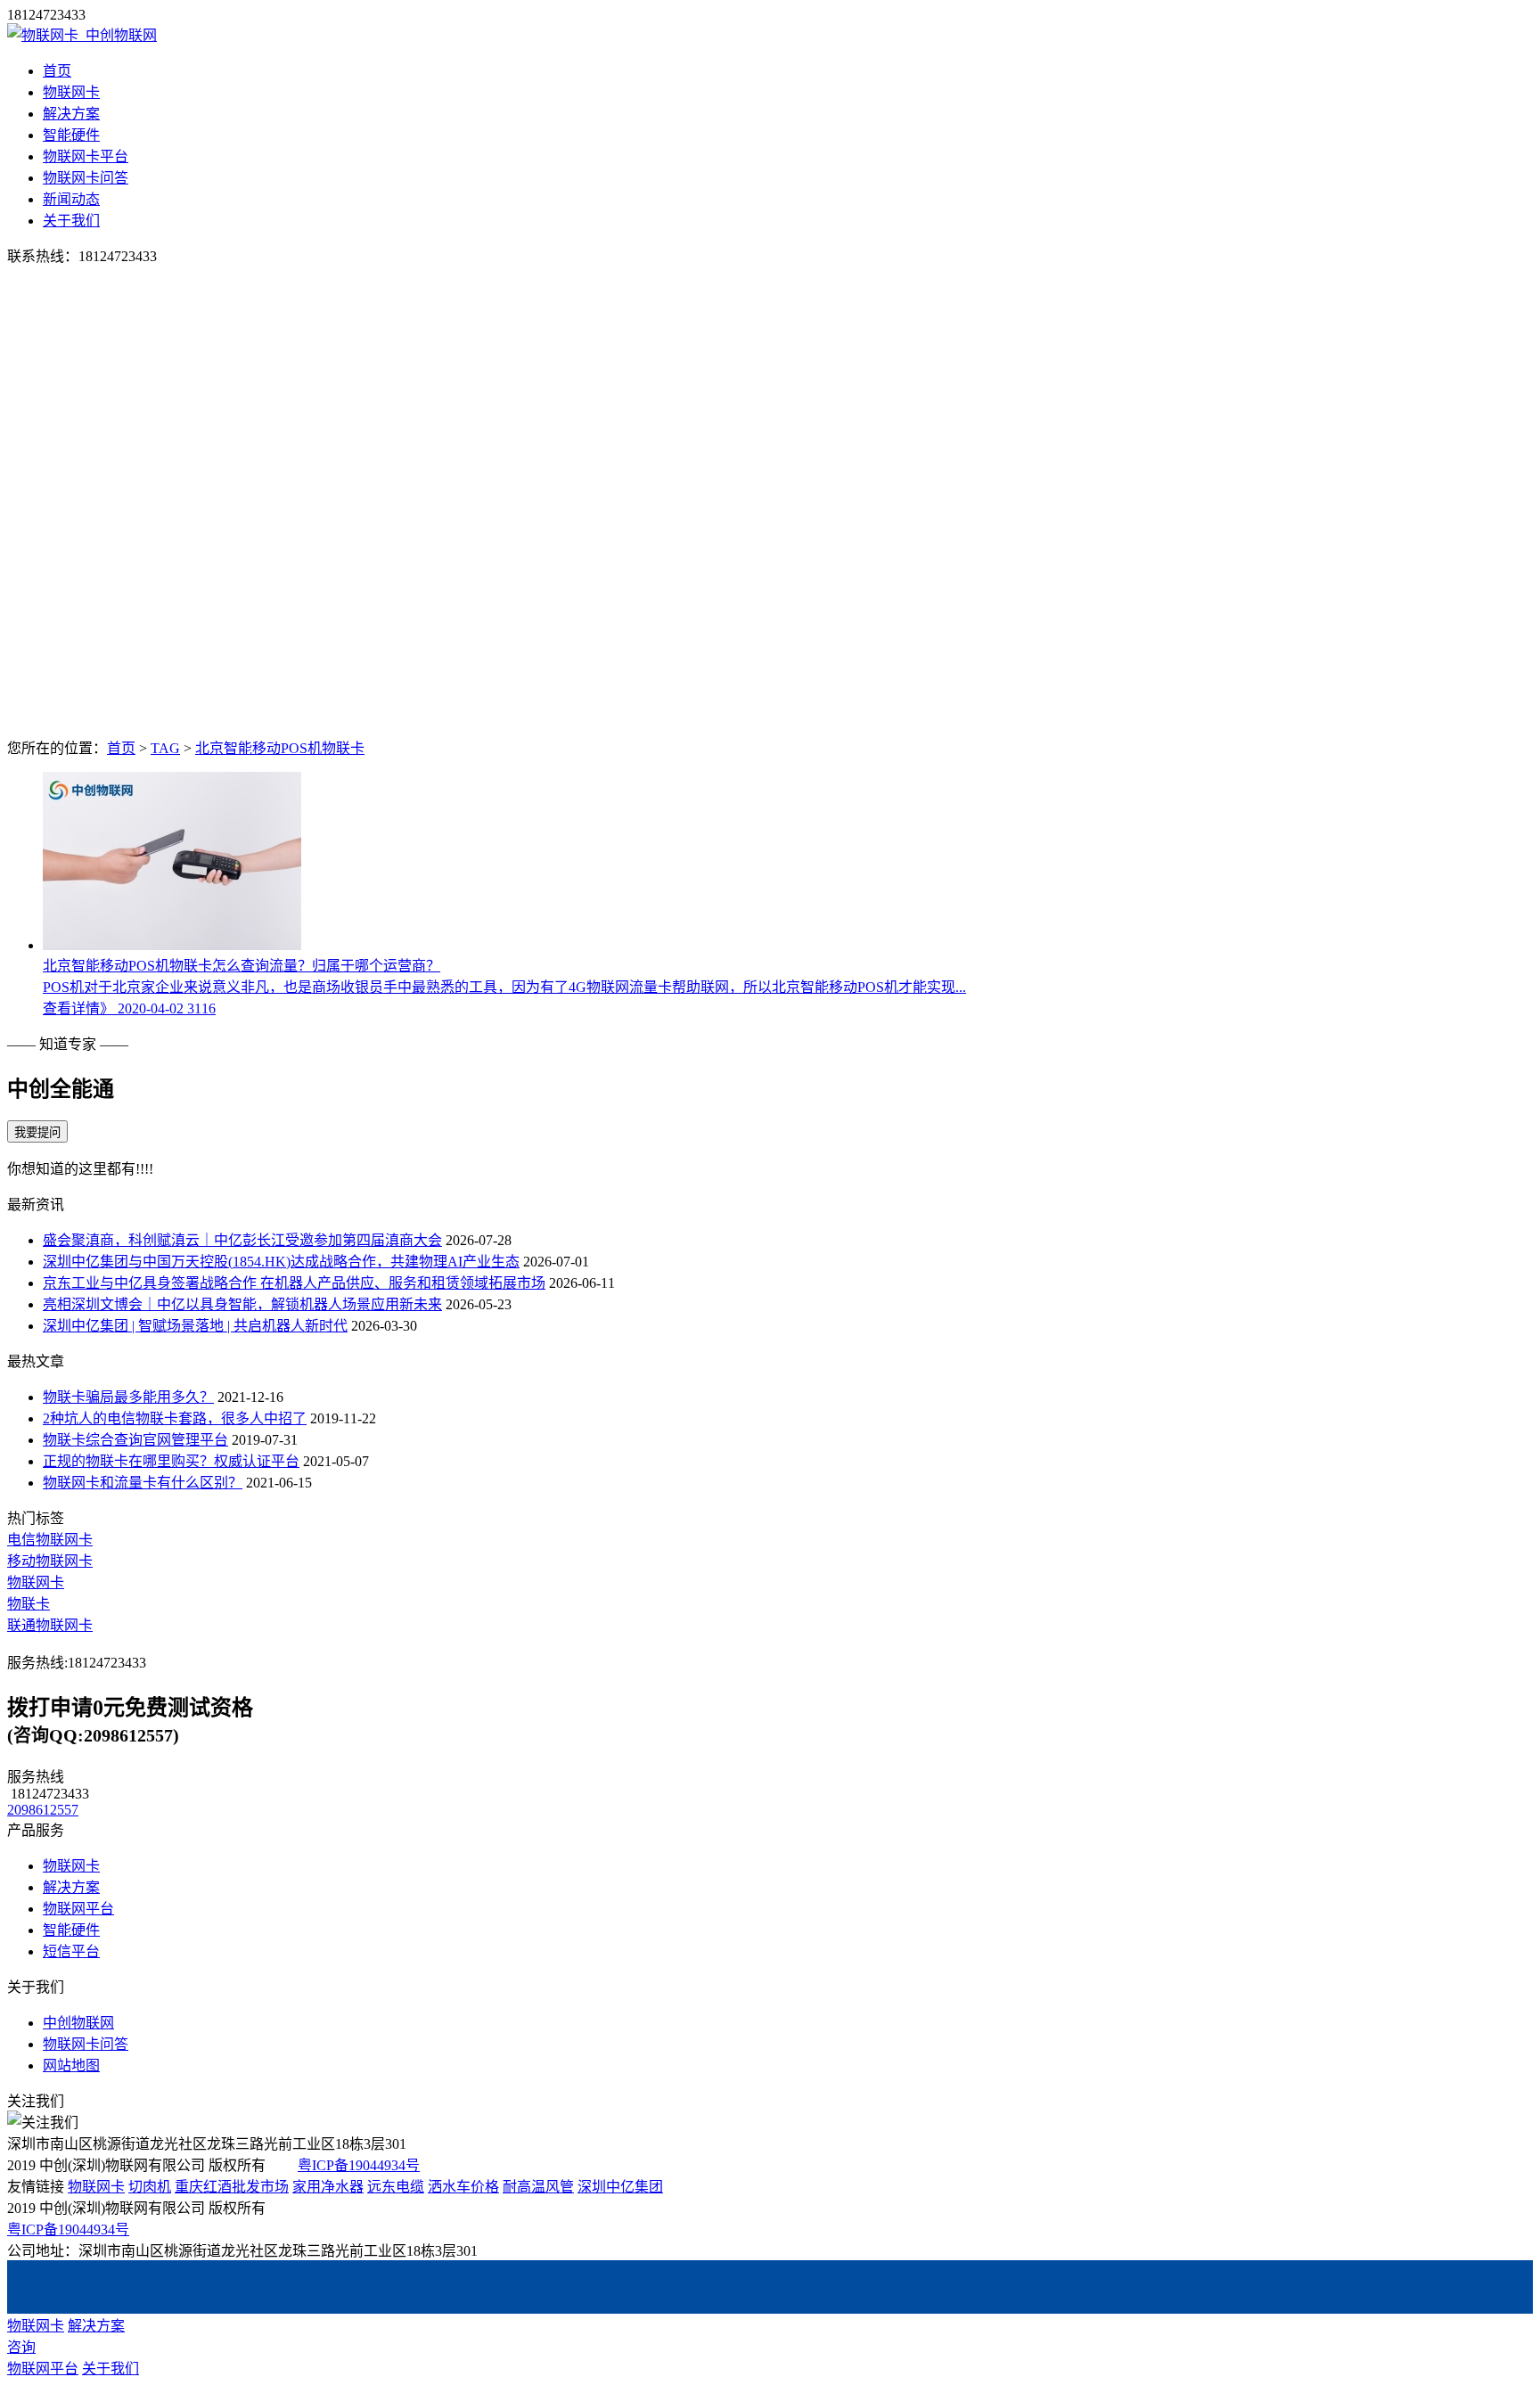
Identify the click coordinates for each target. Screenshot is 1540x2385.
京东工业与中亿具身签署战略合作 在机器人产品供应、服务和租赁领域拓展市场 (294, 1283)
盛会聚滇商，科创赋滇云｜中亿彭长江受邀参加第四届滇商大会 (242, 1240)
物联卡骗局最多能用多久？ (128, 1397)
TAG (165, 748)
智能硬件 (71, 135)
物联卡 (29, 1604)
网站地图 (71, 2065)
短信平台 (71, 1951)
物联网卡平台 (86, 156)
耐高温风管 (538, 2187)
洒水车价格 (463, 2187)
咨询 (21, 2347)
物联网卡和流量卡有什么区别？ (143, 1483)
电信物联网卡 (50, 1540)
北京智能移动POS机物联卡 (280, 748)
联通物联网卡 (50, 1625)
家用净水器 (328, 2187)
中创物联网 (78, 2023)
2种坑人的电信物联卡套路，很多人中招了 (175, 1418)
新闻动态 (71, 199)
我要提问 (37, 1132)
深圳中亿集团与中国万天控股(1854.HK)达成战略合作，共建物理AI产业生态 (281, 1262)
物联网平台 (78, 1909)
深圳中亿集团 (620, 2187)
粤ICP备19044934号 (359, 2165)
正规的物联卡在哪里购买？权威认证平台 (171, 1461)
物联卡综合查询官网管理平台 (135, 1440)
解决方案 (71, 114)
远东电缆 (396, 2187)
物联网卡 (71, 92)
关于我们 (71, 221)
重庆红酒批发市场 (232, 2187)
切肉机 (150, 2187)
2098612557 (43, 1810)
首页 (57, 71)
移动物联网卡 (50, 1561)
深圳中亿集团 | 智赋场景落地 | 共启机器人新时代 (195, 1326)
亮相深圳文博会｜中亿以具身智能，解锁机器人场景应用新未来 (242, 1304)
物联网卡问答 (86, 178)
